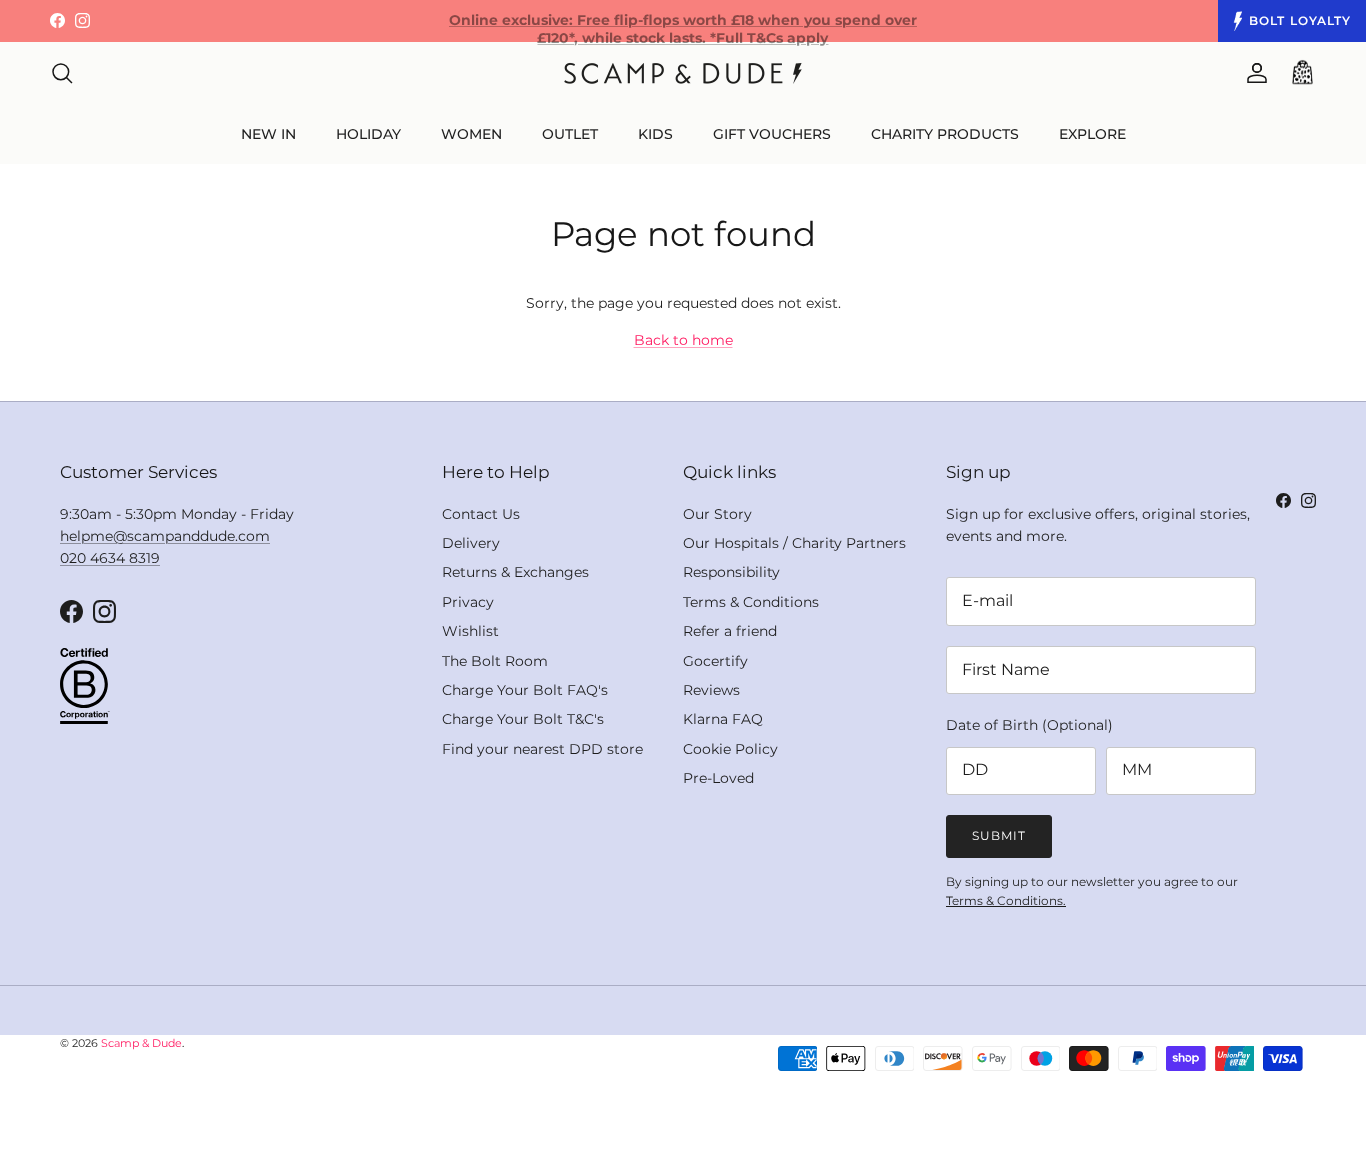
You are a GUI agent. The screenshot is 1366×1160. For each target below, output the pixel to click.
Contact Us (481, 514)
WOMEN (471, 134)
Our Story (717, 514)
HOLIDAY (368, 134)
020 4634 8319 (110, 558)
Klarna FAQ (723, 719)
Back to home (683, 340)
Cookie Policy (730, 749)
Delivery (471, 543)
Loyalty (1300, 20)
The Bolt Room (495, 661)
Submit (999, 835)
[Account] (1253, 73)
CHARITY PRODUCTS (945, 134)
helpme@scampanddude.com (165, 536)
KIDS (655, 134)
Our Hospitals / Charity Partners (794, 543)
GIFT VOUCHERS (772, 134)
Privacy (468, 602)
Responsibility (731, 572)
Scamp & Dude (141, 1043)
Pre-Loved (718, 778)
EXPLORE (1092, 134)
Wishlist (470, 631)
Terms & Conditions (751, 602)
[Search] (62, 73)
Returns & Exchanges (515, 572)
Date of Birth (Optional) (1029, 725)
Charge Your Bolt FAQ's (525, 690)
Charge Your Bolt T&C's (523, 719)
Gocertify (715, 661)
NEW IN (268, 134)
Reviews (711, 690)
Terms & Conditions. (1006, 900)
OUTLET (570, 134)
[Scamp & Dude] (683, 73)
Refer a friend (730, 631)
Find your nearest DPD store (542, 749)
